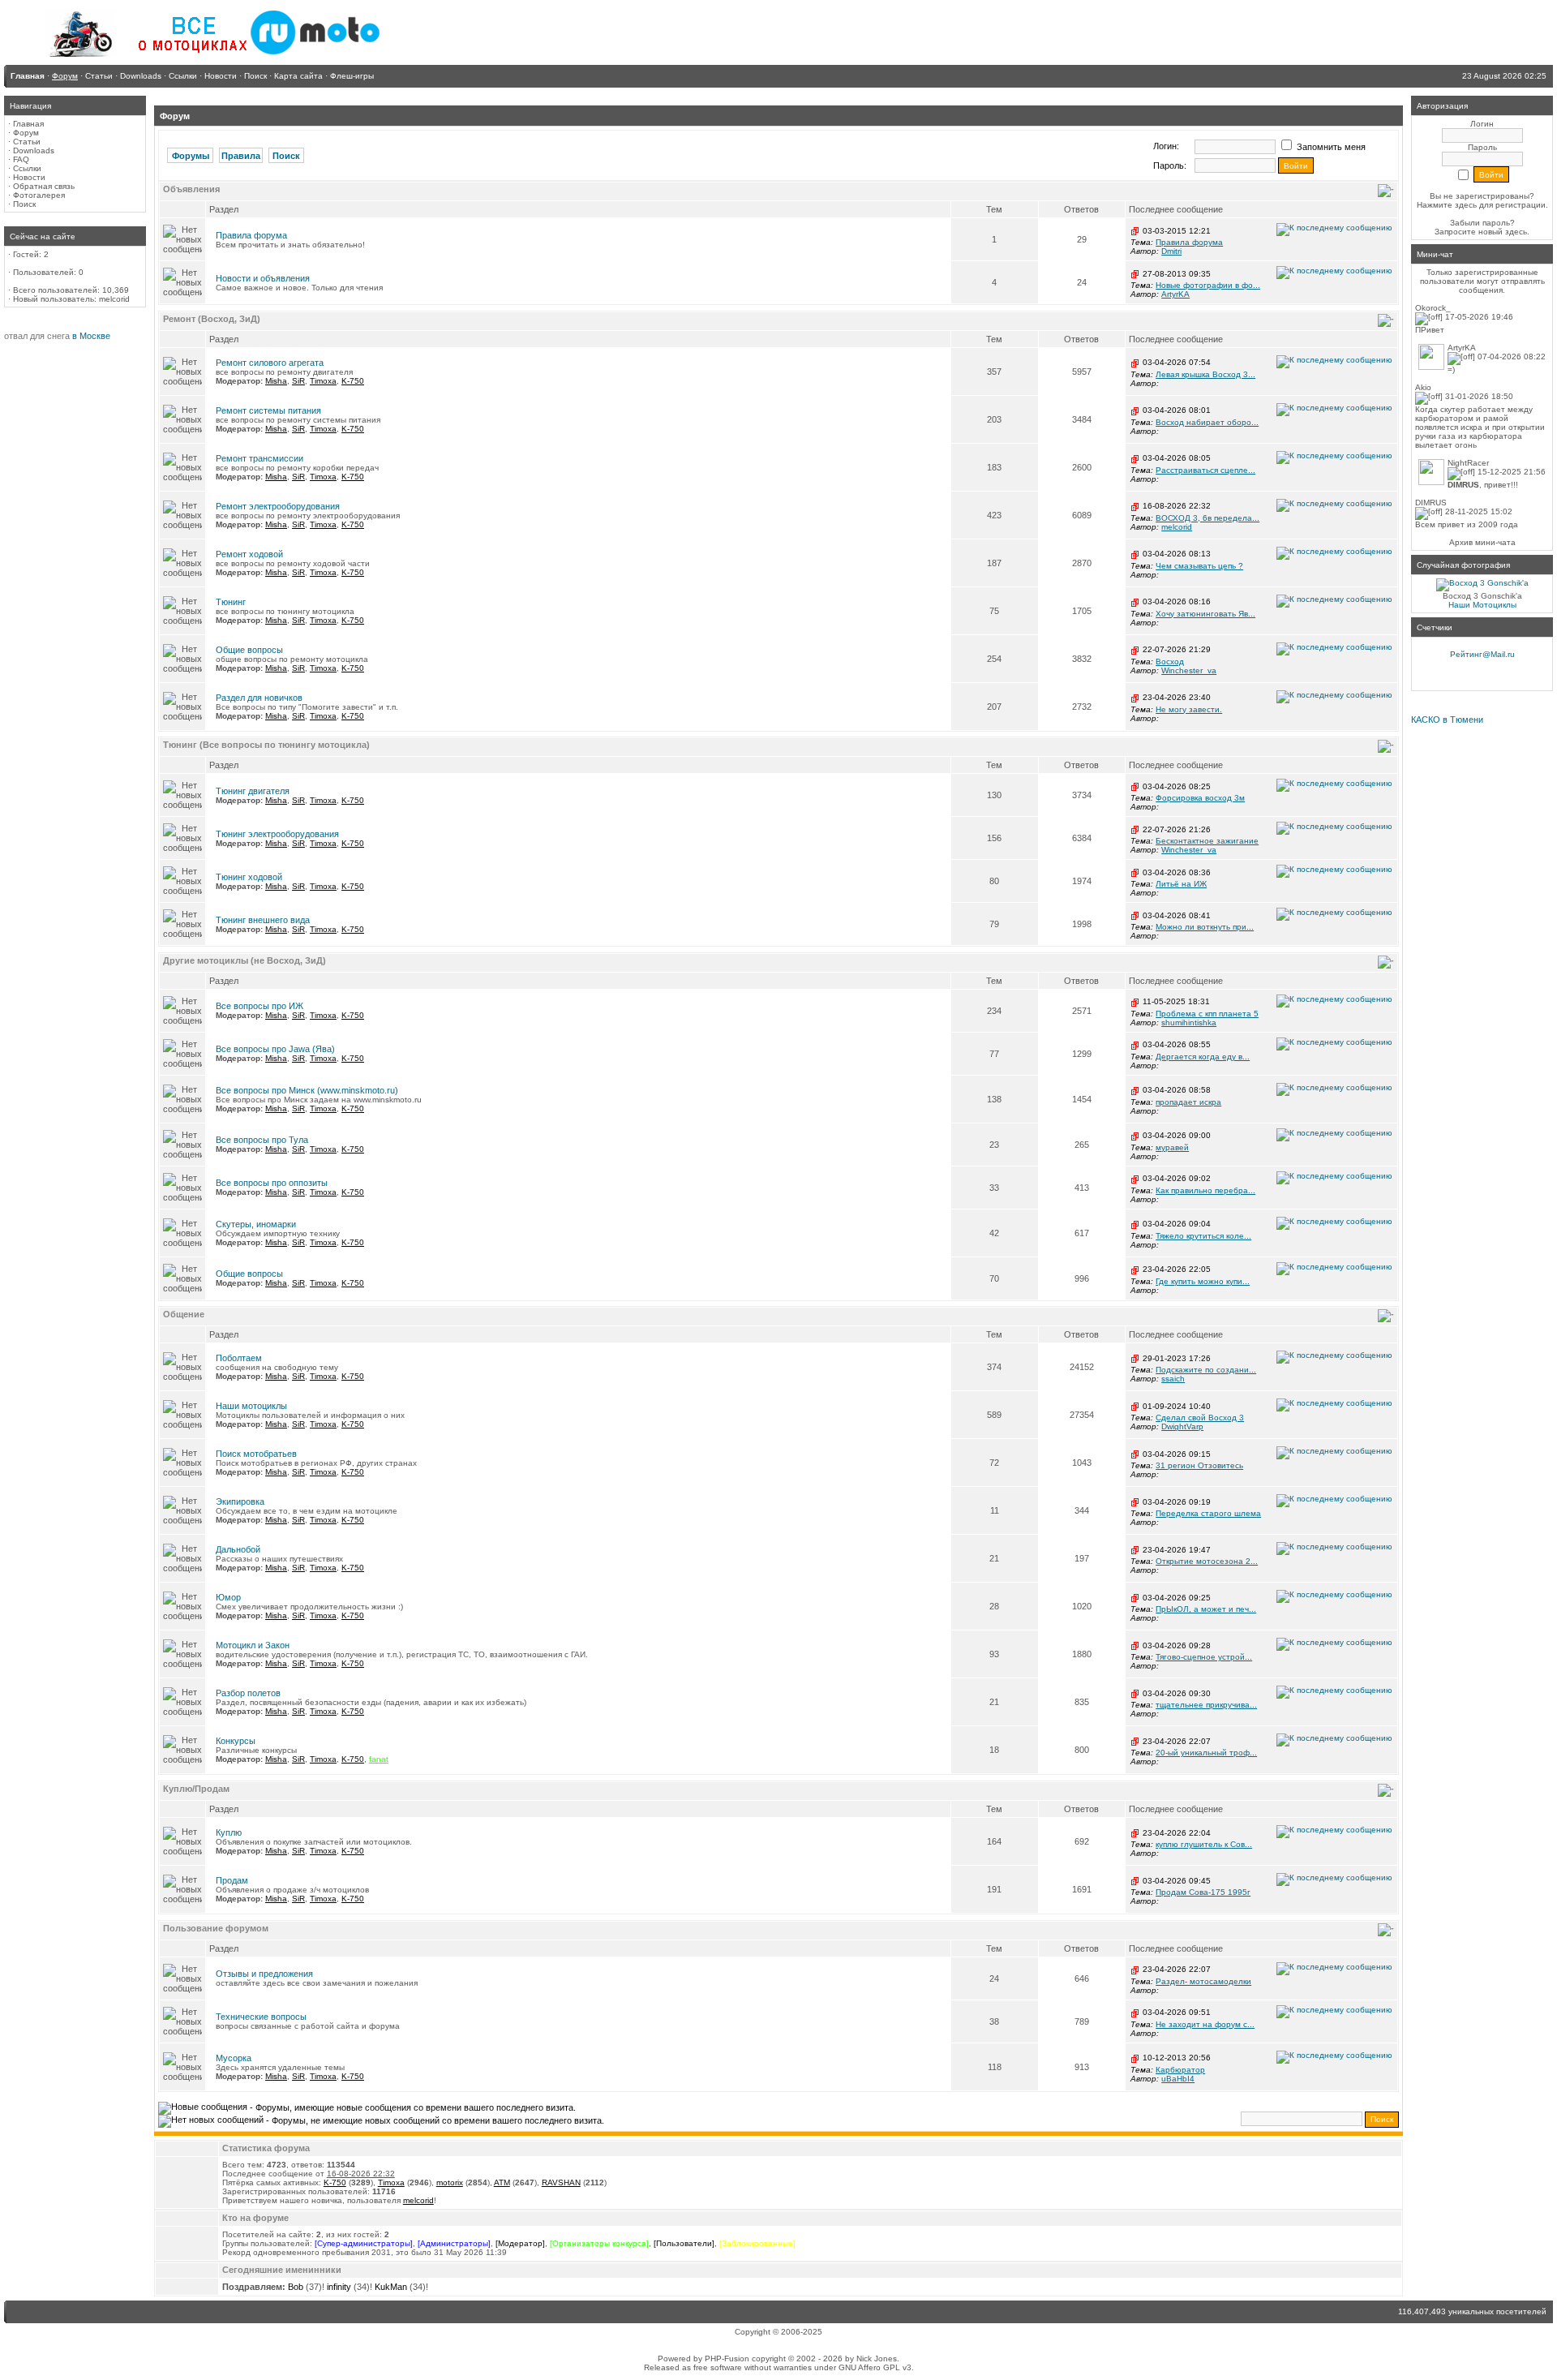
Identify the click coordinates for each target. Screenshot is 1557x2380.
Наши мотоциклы (251, 1406)
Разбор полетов (248, 1693)
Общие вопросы (249, 650)
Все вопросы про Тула (262, 1140)
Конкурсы (236, 1741)
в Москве (91, 336)
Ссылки (27, 168)
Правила (241, 156)
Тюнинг (231, 602)
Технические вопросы (261, 2017)
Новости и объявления (263, 278)
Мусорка (234, 2058)
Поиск (24, 204)
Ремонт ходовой (249, 554)
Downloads (34, 150)
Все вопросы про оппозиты (272, 1183)
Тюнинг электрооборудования (277, 834)
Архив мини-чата (1482, 542)
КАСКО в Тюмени (1447, 720)
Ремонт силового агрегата (270, 363)
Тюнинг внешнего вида (263, 920)
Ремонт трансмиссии (259, 458)
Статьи (27, 142)
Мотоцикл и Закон (253, 1645)
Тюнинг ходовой (249, 877)
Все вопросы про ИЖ (259, 1006)
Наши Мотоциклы (1482, 605)
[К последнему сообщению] (1334, 229)
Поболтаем (239, 1358)
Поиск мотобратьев (256, 1454)
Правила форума (251, 235)
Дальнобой (238, 1549)
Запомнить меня (1330, 147)
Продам (232, 1880)
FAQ (21, 159)
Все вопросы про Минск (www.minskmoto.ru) (307, 1090)
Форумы (191, 156)
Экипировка (240, 1501)
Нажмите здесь (1447, 205)
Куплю (229, 1832)
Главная (28, 124)
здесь (1516, 232)
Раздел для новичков (259, 698)
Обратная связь (44, 186)
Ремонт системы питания (268, 410)
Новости (29, 177)
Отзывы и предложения (264, 1974)
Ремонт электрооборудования (278, 506)
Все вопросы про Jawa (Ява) (275, 1049)
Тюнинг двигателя (253, 791)
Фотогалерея (39, 195)
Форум (26, 133)
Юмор (228, 1597)
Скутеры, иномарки (256, 1224)
